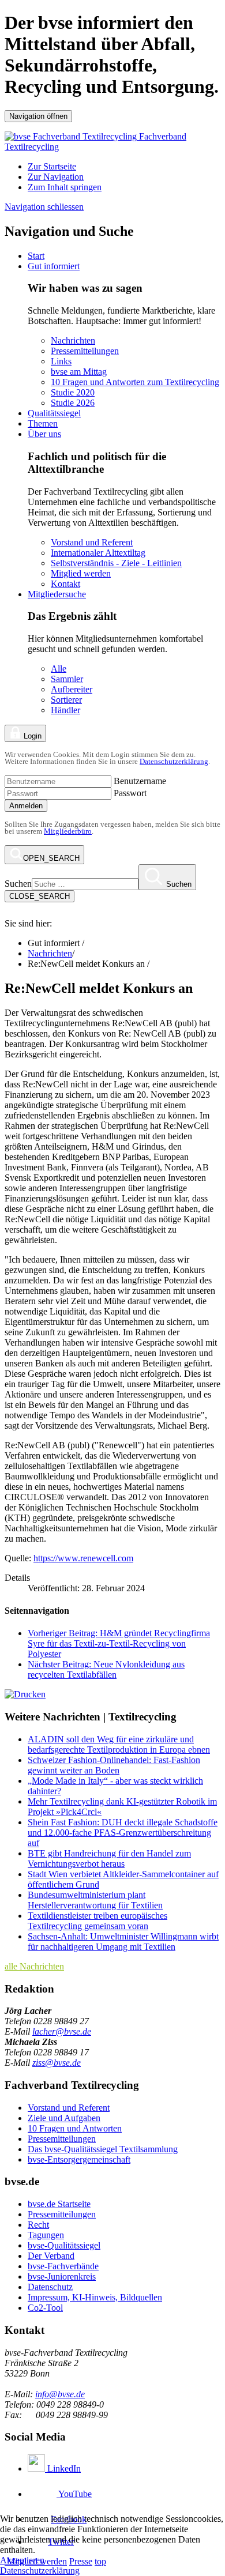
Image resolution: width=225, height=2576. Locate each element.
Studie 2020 (73, 392)
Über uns (44, 434)
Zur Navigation (56, 177)
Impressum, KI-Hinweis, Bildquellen (95, 2297)
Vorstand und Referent (92, 542)
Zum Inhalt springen (65, 187)
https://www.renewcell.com (83, 1558)
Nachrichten (73, 340)
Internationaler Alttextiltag (98, 553)
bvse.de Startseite (59, 2204)
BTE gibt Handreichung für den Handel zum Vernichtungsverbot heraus (109, 1858)
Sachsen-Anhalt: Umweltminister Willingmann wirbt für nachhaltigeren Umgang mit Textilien (123, 1942)
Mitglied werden (81, 573)
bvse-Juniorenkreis (62, 2276)
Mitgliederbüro (68, 831)
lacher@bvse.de (62, 2031)
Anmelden (26, 806)
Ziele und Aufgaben (64, 2118)
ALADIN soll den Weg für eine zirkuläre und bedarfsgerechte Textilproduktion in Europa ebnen (119, 1744)
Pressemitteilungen (85, 351)
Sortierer (66, 700)
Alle (59, 669)
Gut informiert (54, 266)
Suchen (18, 884)
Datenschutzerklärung (174, 761)
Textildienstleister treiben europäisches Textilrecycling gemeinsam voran (97, 1921)
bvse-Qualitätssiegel (64, 2245)
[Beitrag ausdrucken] (25, 1694)
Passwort (130, 793)
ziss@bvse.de (57, 2063)
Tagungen (46, 2235)
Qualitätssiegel (54, 413)
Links (61, 361)
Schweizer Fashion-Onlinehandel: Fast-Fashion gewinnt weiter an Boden (114, 1765)
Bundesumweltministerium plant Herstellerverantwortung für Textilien (95, 1900)
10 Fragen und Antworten (75, 2128)
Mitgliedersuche (57, 594)
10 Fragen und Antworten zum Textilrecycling (135, 382)
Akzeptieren (22, 2560)
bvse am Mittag (79, 372)
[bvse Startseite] (12, 913)
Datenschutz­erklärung (40, 2571)
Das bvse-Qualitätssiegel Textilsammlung (103, 2149)
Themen (43, 423)
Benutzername (140, 781)
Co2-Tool (45, 2308)
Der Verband (51, 2256)
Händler (65, 710)
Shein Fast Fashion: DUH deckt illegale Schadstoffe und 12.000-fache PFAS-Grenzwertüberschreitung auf (123, 1833)
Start (36, 256)
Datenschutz (50, 2287)
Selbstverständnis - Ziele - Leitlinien (116, 563)
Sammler (67, 679)
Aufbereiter (72, 689)
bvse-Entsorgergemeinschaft (79, 2159)
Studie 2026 (73, 403)
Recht (38, 2225)
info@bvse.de (60, 2394)
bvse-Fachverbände (63, 2266)
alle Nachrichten (34, 1966)
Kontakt (65, 584)
